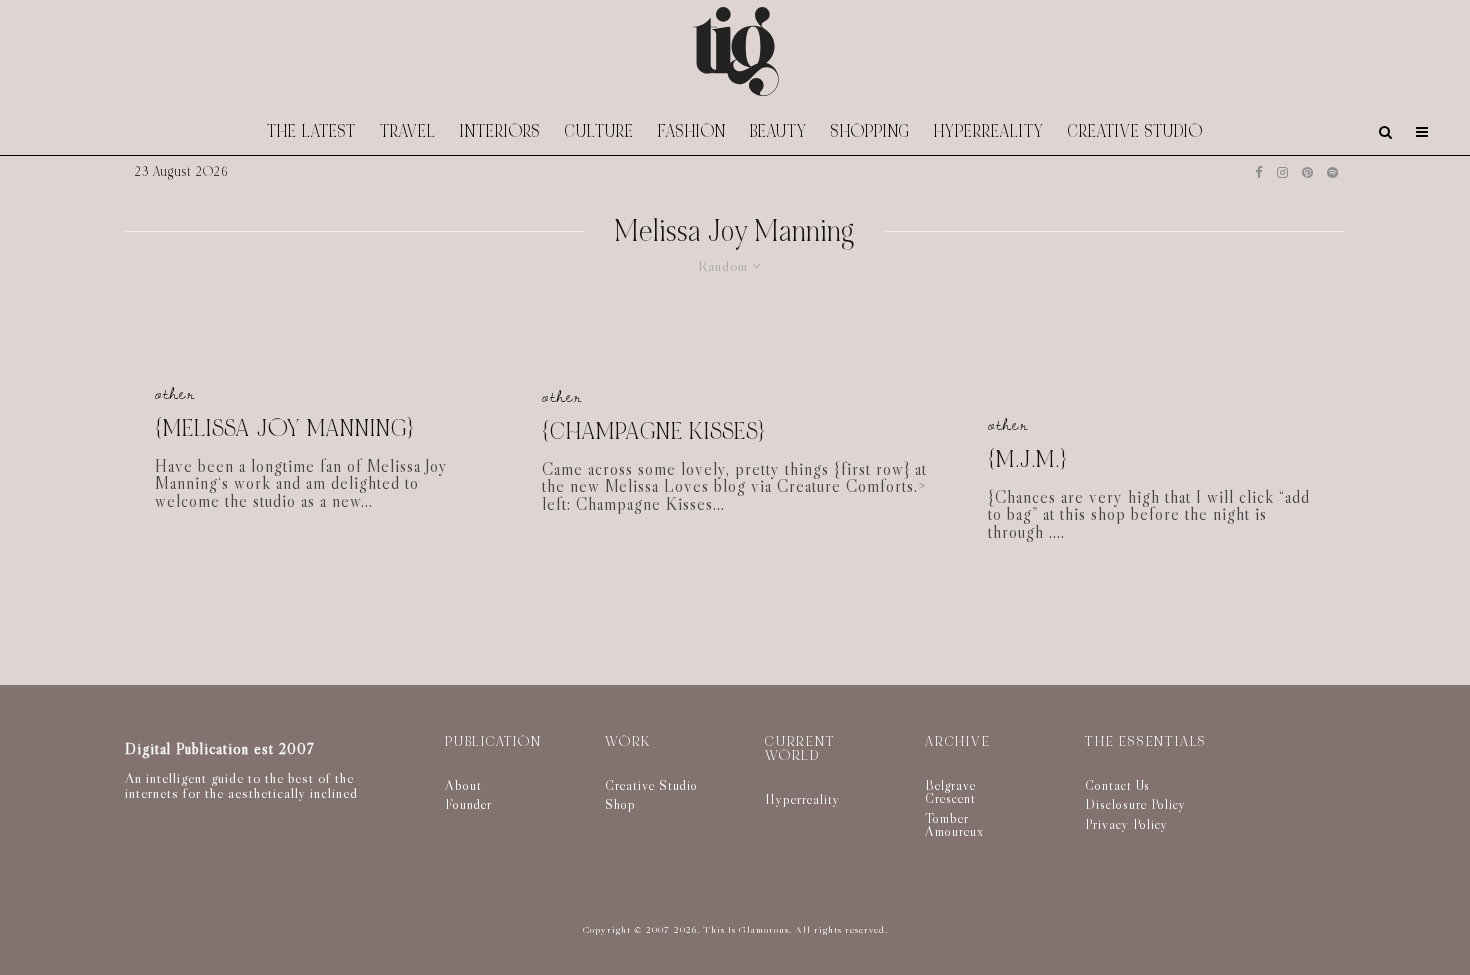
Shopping (870, 131)
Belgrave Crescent (950, 792)
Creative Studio (1135, 131)
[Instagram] (1282, 172)
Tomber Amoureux (954, 825)
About (463, 785)
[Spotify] (1332, 172)
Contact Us (1117, 785)
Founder (468, 804)
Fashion (692, 131)
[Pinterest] (1307, 172)
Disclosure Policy (1135, 804)
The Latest (311, 131)
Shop (620, 804)
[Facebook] (1259, 172)
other (175, 393)
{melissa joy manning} (284, 429)
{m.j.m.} (1027, 460)
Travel (408, 131)
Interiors (500, 131)
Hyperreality (989, 131)
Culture (599, 131)
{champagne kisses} (653, 432)
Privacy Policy (1126, 824)
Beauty (778, 131)
